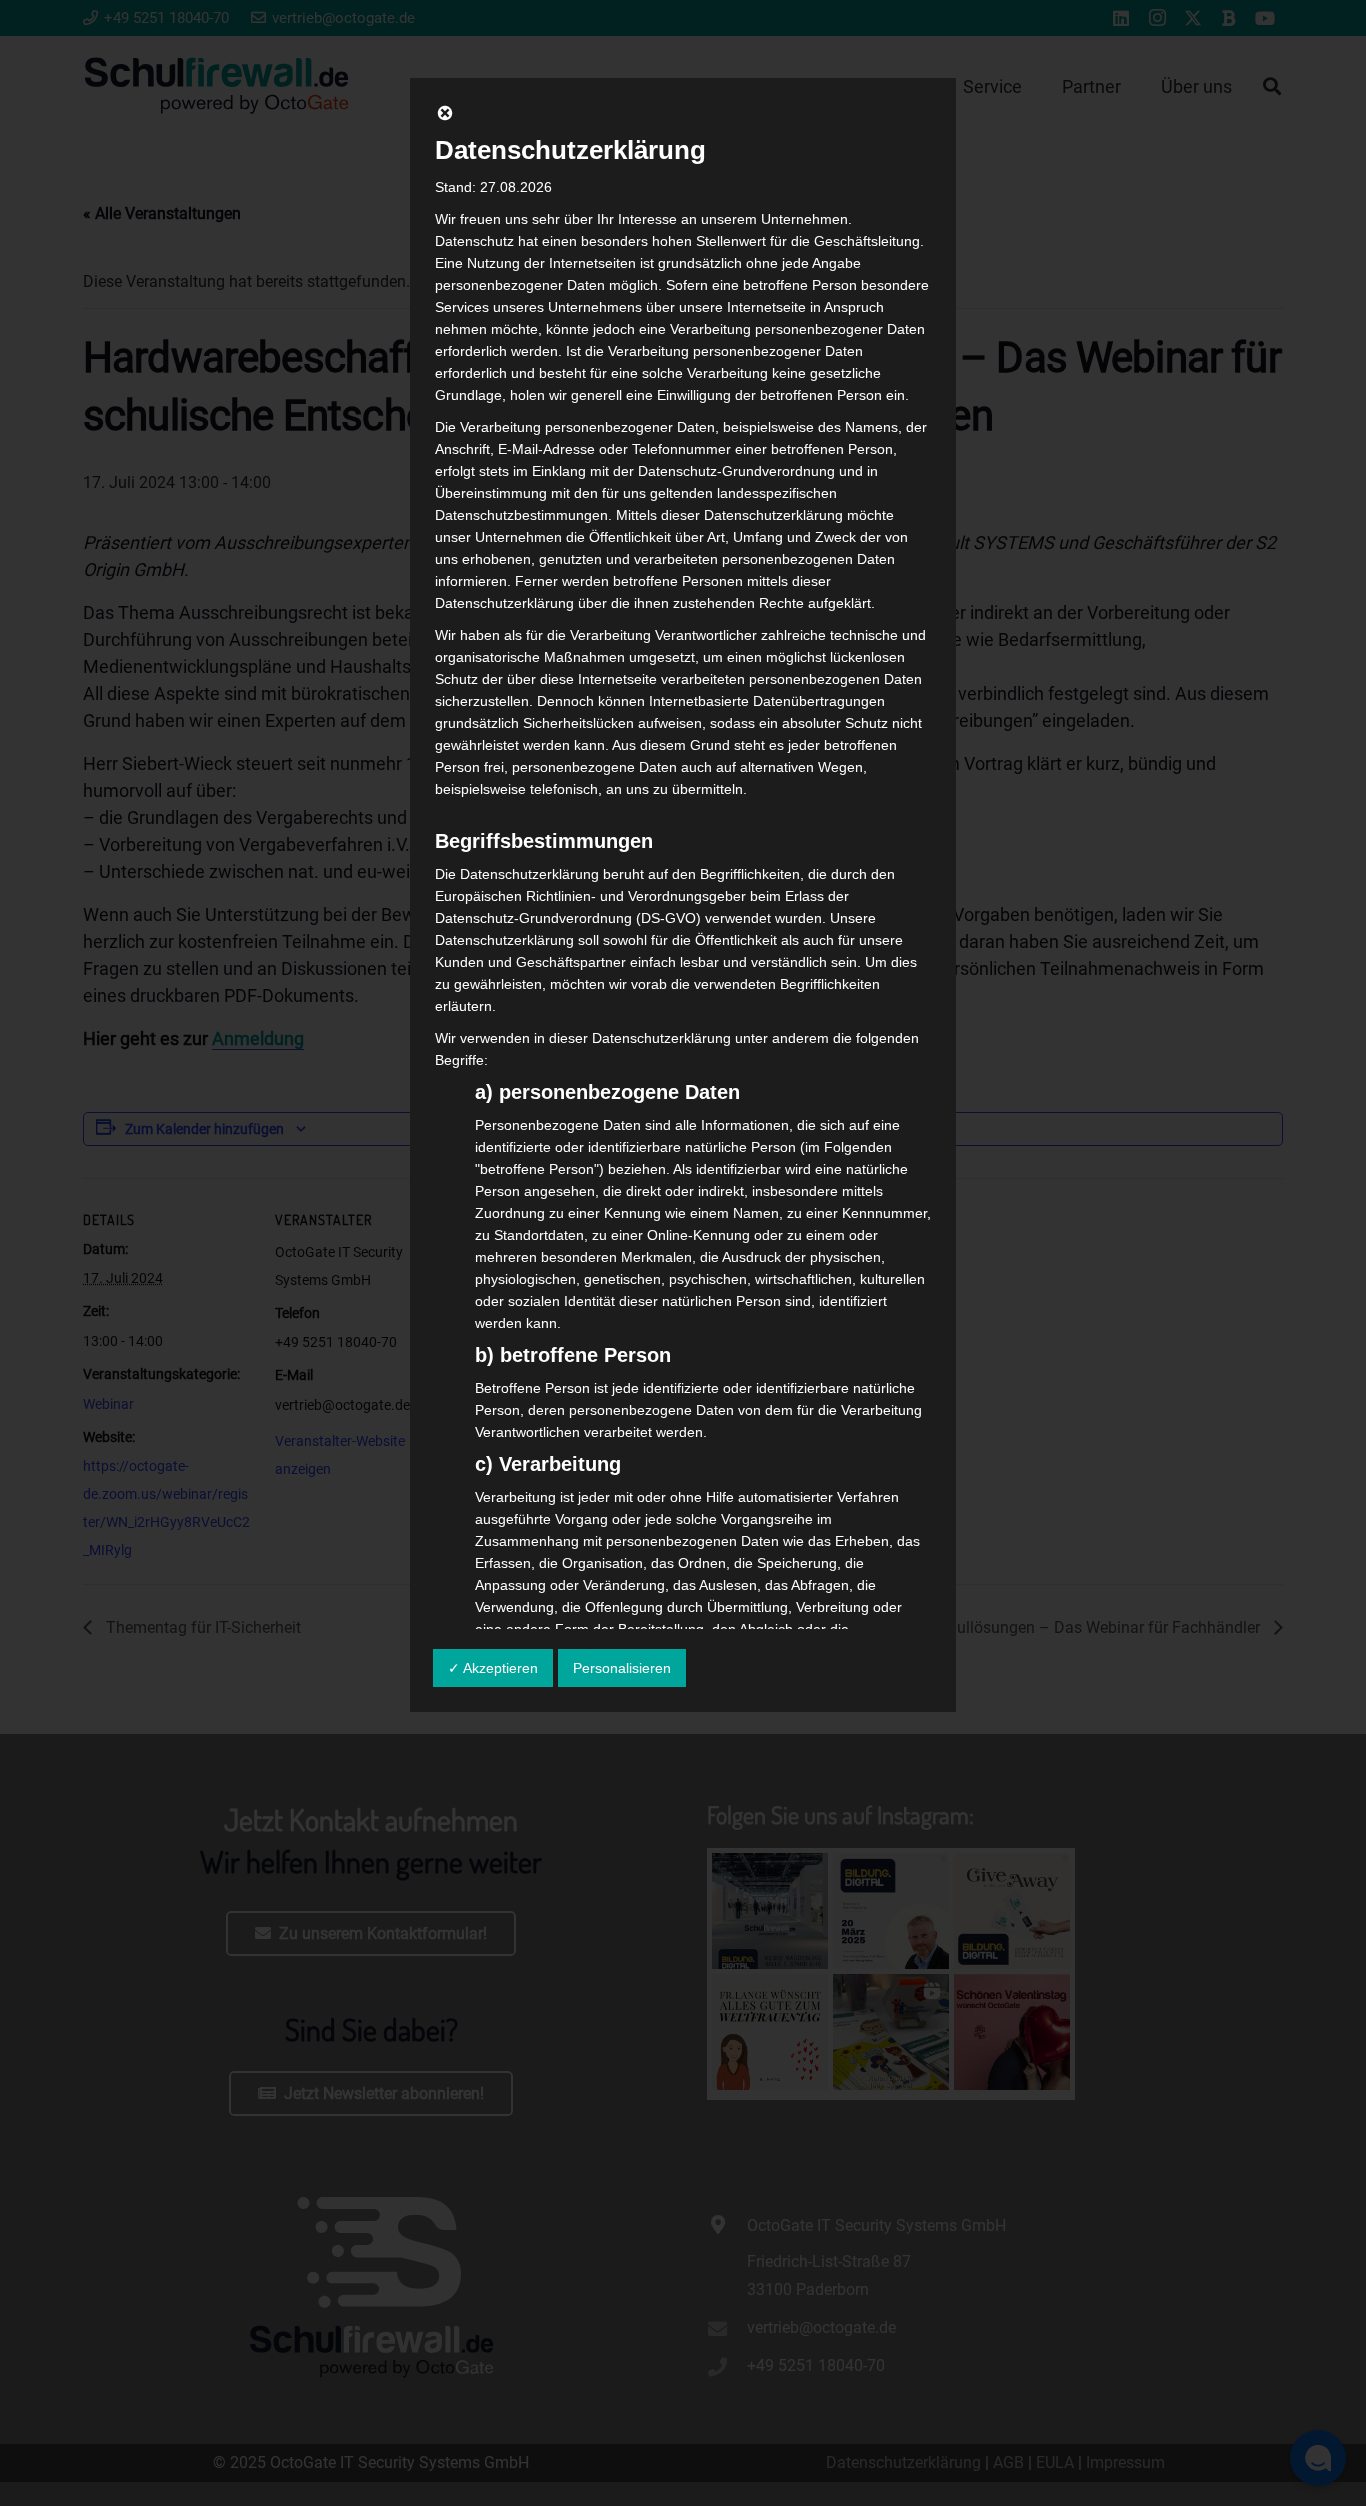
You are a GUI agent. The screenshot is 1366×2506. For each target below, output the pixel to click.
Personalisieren (622, 1668)
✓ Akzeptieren (493, 1668)
